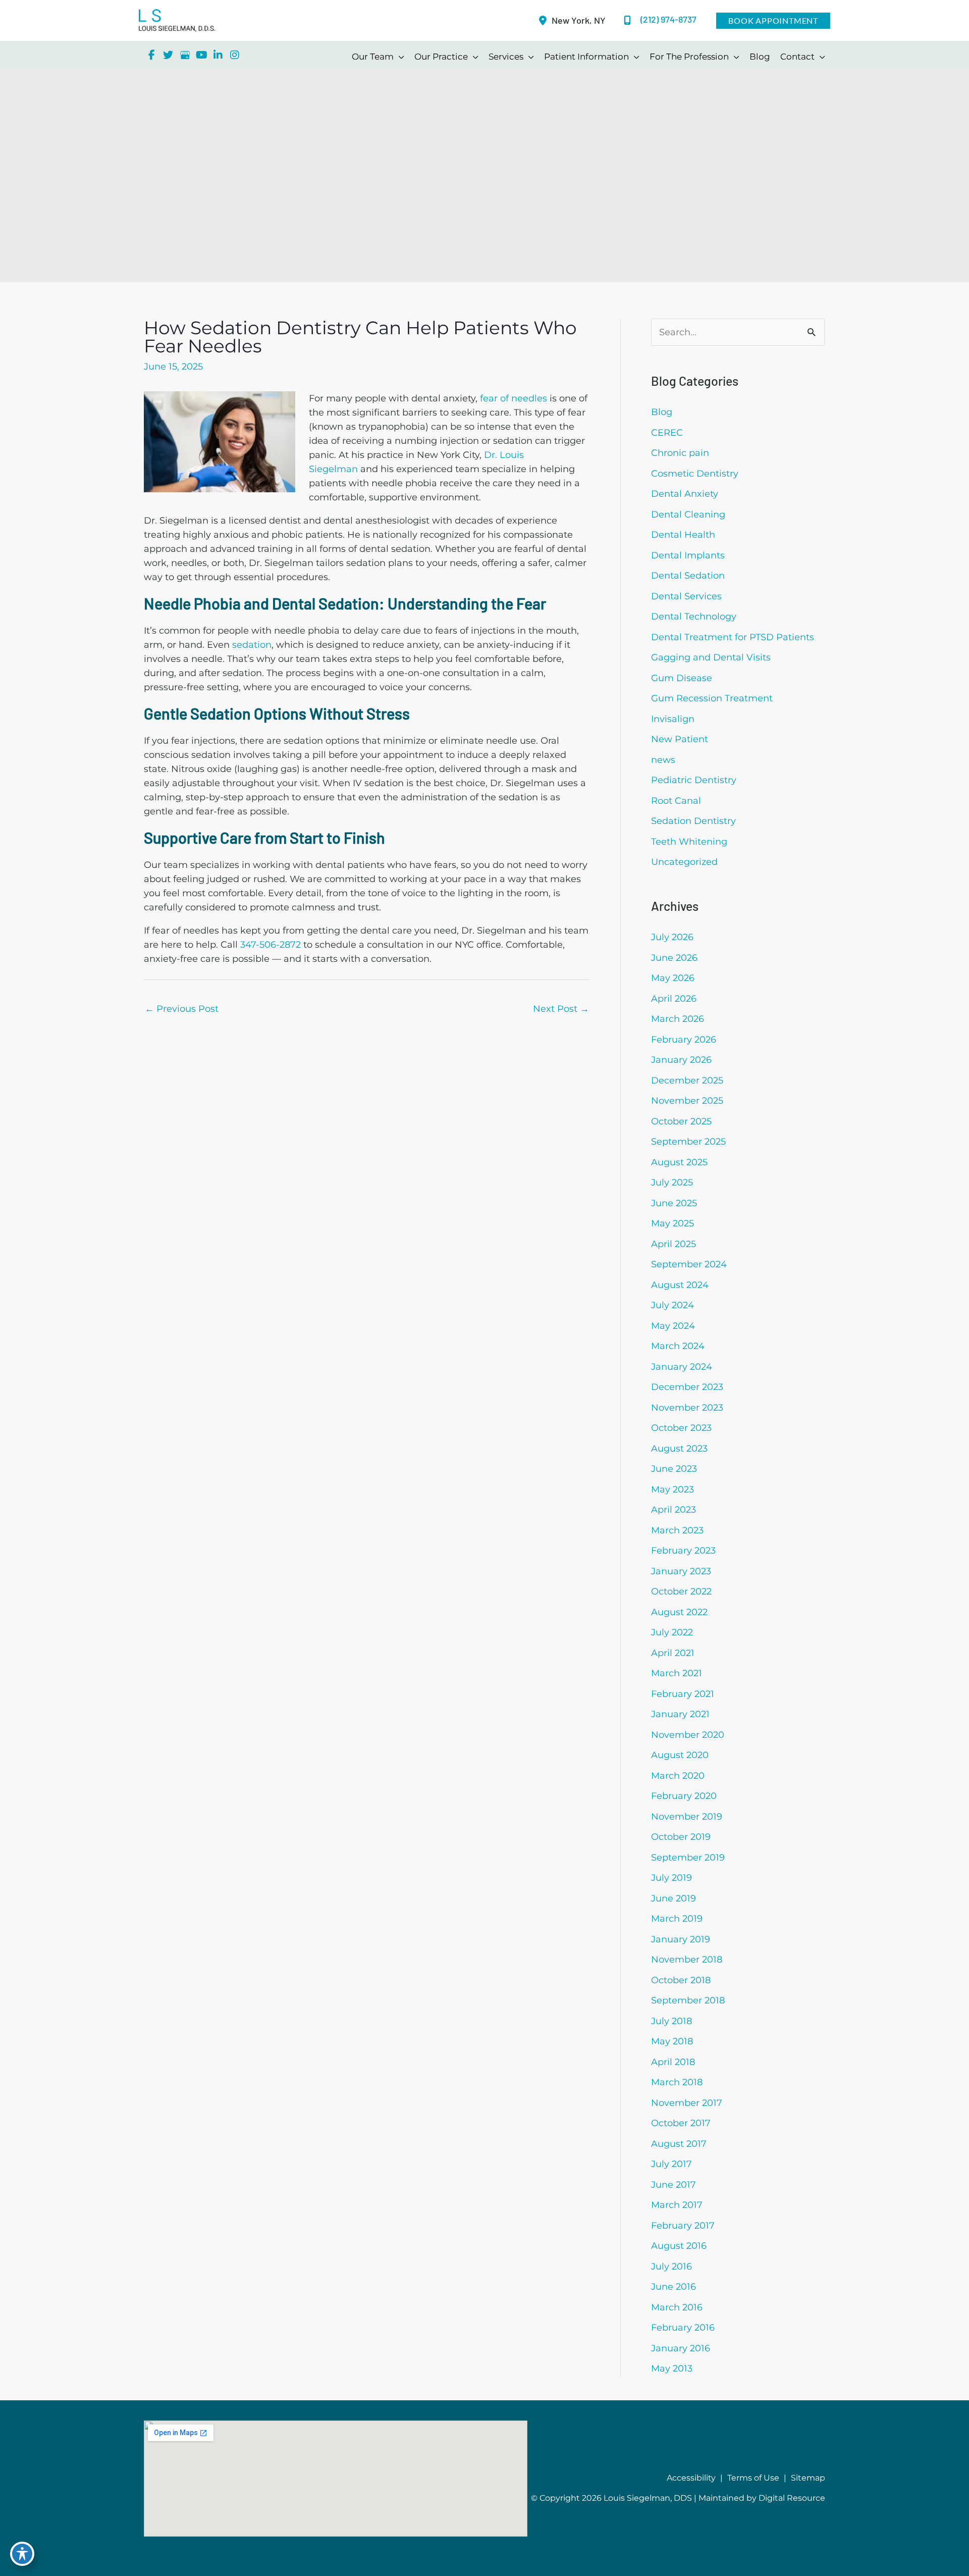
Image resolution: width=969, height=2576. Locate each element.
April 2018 (673, 2062)
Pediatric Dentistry (694, 780)
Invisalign (673, 719)
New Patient (680, 739)
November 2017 (687, 2103)
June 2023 (674, 1469)
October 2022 (681, 1591)
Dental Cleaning (688, 514)
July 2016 (671, 2266)
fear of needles (514, 398)
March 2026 (678, 1019)
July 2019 (671, 1878)
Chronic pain (680, 453)
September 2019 (688, 1858)
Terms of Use (753, 2478)
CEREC (667, 433)
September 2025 (688, 1142)
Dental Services (686, 596)
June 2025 (674, 1203)
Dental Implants (688, 555)
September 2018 (688, 2000)
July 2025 (672, 1182)
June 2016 (674, 2287)
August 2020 (680, 1755)
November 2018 (687, 1960)
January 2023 (681, 1571)
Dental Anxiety (685, 494)
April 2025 (674, 1244)
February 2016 (683, 2328)
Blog (662, 412)
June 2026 (674, 958)
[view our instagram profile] (235, 55)
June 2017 (674, 2185)
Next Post (561, 1009)
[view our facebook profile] (151, 55)
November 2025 (687, 1101)
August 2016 (679, 2246)
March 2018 (677, 2082)
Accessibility (691, 2478)
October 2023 (681, 1428)
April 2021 (673, 1653)
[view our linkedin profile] (218, 55)
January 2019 (681, 1939)
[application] (399, 57)
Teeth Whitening (689, 842)
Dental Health (683, 535)
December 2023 (687, 1387)
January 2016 (681, 2348)
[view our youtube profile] (201, 55)
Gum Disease (682, 678)
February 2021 (683, 1694)
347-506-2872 (271, 945)
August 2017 (679, 2144)
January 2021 (680, 1714)
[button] (773, 21)
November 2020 (688, 1735)
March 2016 (677, 2307)
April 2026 (674, 999)
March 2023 (677, 1530)
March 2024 (678, 1346)
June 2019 (674, 1898)
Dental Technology (694, 616)
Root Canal (676, 801)
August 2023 (679, 1449)
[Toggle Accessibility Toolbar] (22, 2554)
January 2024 (682, 1367)
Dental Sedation (688, 576)
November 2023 (687, 1408)
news (663, 760)
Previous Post (182, 1009)
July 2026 (672, 937)
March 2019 (677, 1919)
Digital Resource (792, 2498)
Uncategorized (684, 862)
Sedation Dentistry (693, 821)
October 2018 (681, 1980)
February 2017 (683, 2226)
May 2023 (672, 1489)
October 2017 (681, 2123)
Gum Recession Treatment (712, 698)
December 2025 (687, 1080)
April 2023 (674, 1510)
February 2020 (684, 1796)
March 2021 (677, 1673)
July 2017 (671, 2164)
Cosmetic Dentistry (695, 474)
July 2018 (671, 2021)
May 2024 (673, 1326)
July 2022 (672, 1632)
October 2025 (681, 1121)
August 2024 (680, 1285)
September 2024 (689, 1264)
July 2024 (672, 1305)
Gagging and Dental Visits (711, 657)
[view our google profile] (185, 55)
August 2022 (679, 1612)
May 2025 (672, 1223)
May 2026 (673, 978)
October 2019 (681, 1837)
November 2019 (687, 1817)
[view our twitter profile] (168, 55)
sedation (252, 645)
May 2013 (672, 2368)
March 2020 (678, 1776)
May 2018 (672, 2041)
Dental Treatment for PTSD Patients (733, 637)
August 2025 (679, 1162)
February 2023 (683, 1551)
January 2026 (681, 1060)
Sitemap (808, 2478)
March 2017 (677, 2205)
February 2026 (684, 1040)
